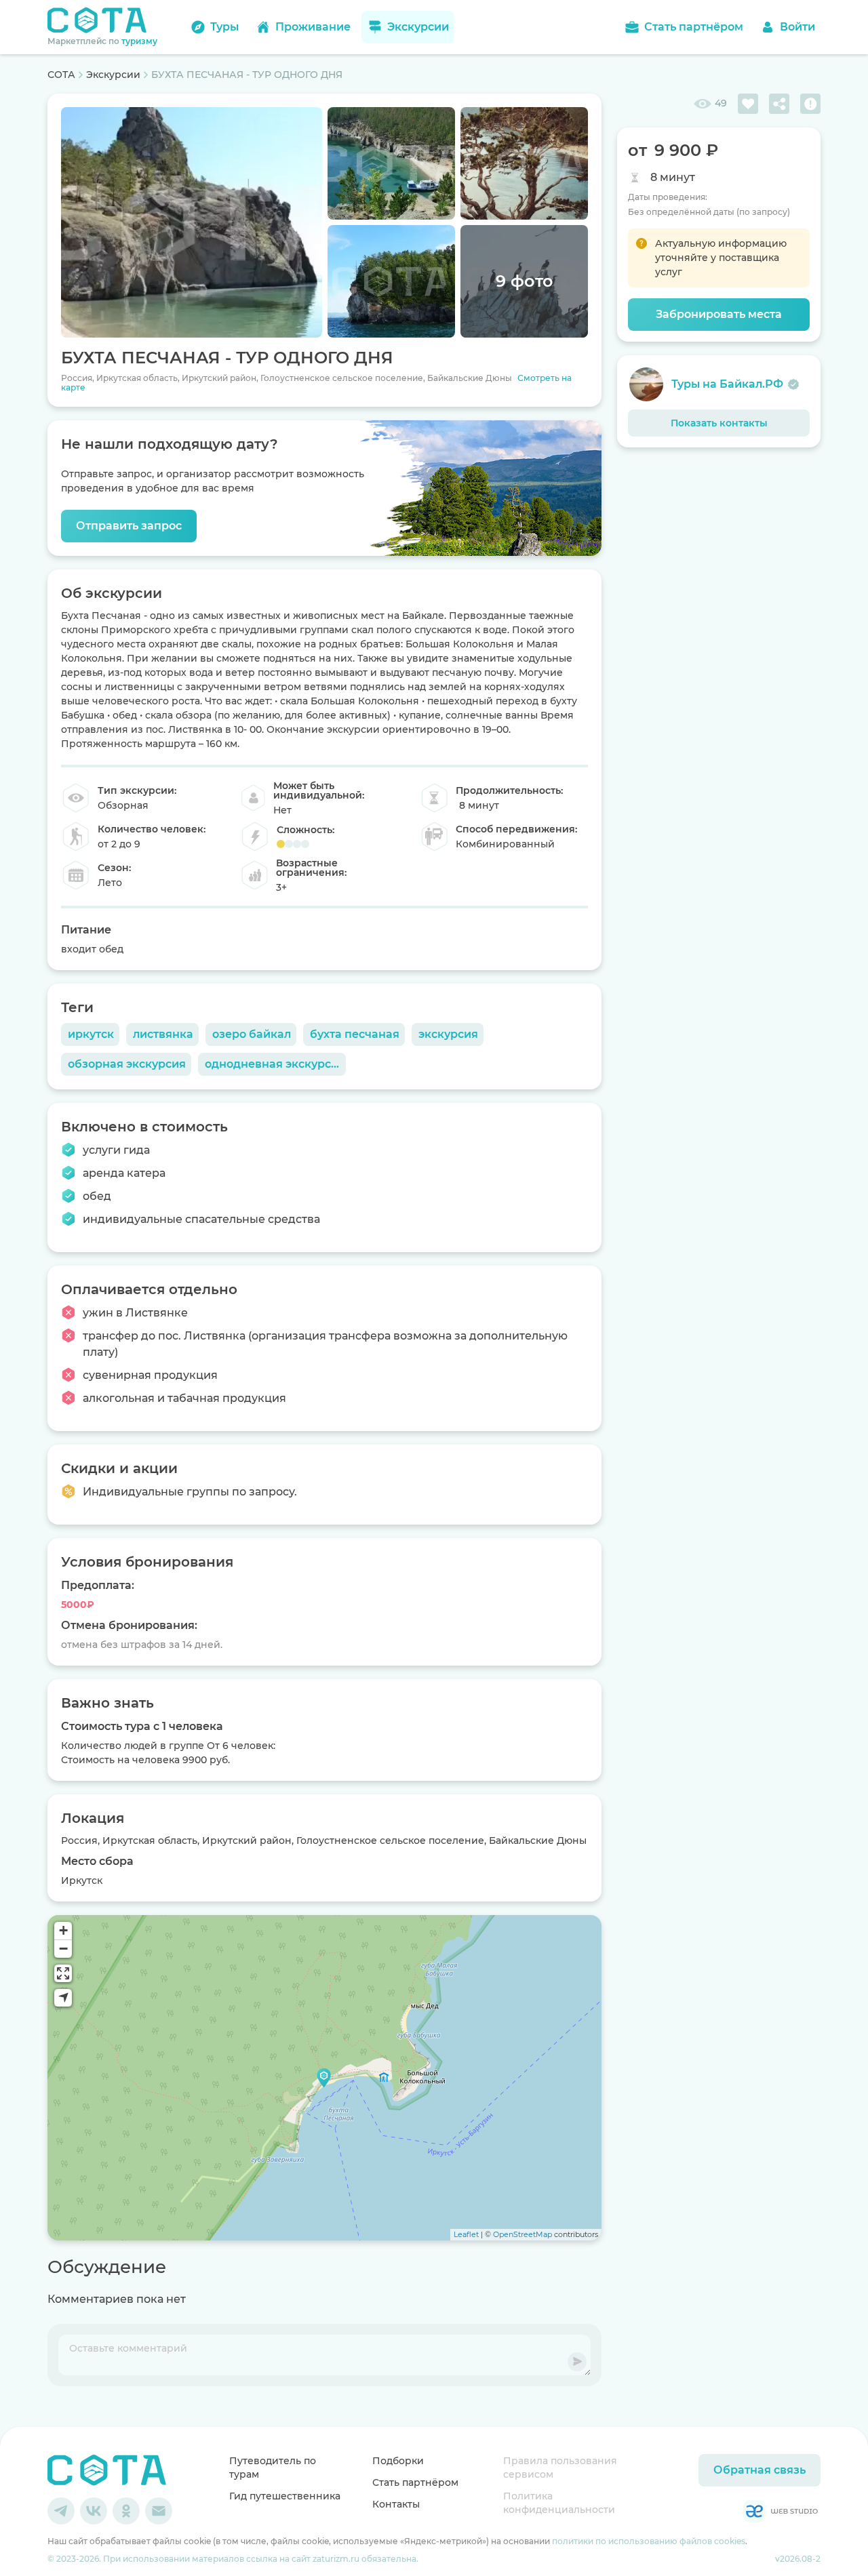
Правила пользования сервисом (560, 2468)
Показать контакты (719, 423)
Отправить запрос (129, 526)
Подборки (398, 2461)
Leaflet (466, 2234)
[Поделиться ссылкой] (779, 104)
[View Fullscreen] (63, 1973)
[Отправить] (577, 2362)
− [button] (63, 1949)
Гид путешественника (285, 2496)
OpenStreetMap (522, 2234)
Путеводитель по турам (273, 2468)
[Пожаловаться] (810, 104)
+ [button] (63, 1930)
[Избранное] (748, 104)
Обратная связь (759, 2470)
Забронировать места (719, 314)
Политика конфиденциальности (559, 2503)
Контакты (396, 2504)
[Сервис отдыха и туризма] (107, 2470)
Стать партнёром (415, 2482)
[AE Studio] (781, 2511)
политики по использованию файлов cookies (649, 2541)
